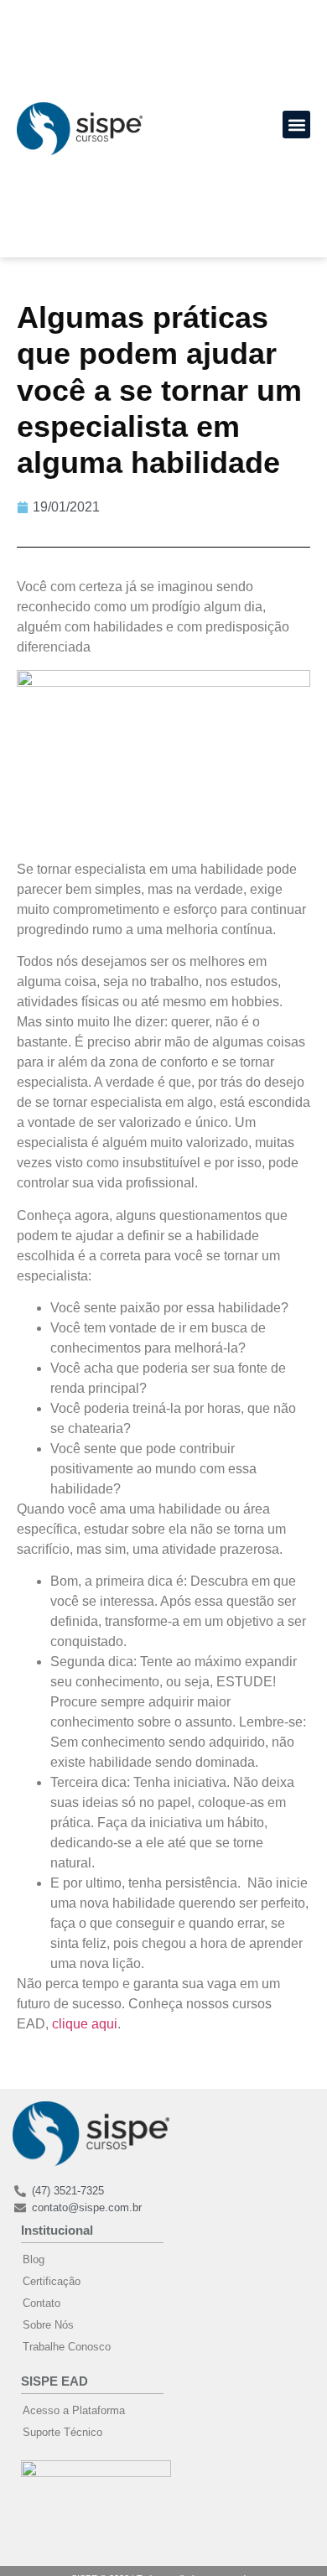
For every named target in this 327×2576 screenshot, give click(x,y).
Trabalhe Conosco (67, 2347)
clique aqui (85, 2024)
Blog (34, 2259)
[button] (296, 125)
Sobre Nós (48, 2325)
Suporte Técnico (62, 2432)
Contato (42, 2303)
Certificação (52, 2281)
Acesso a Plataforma (74, 2410)
